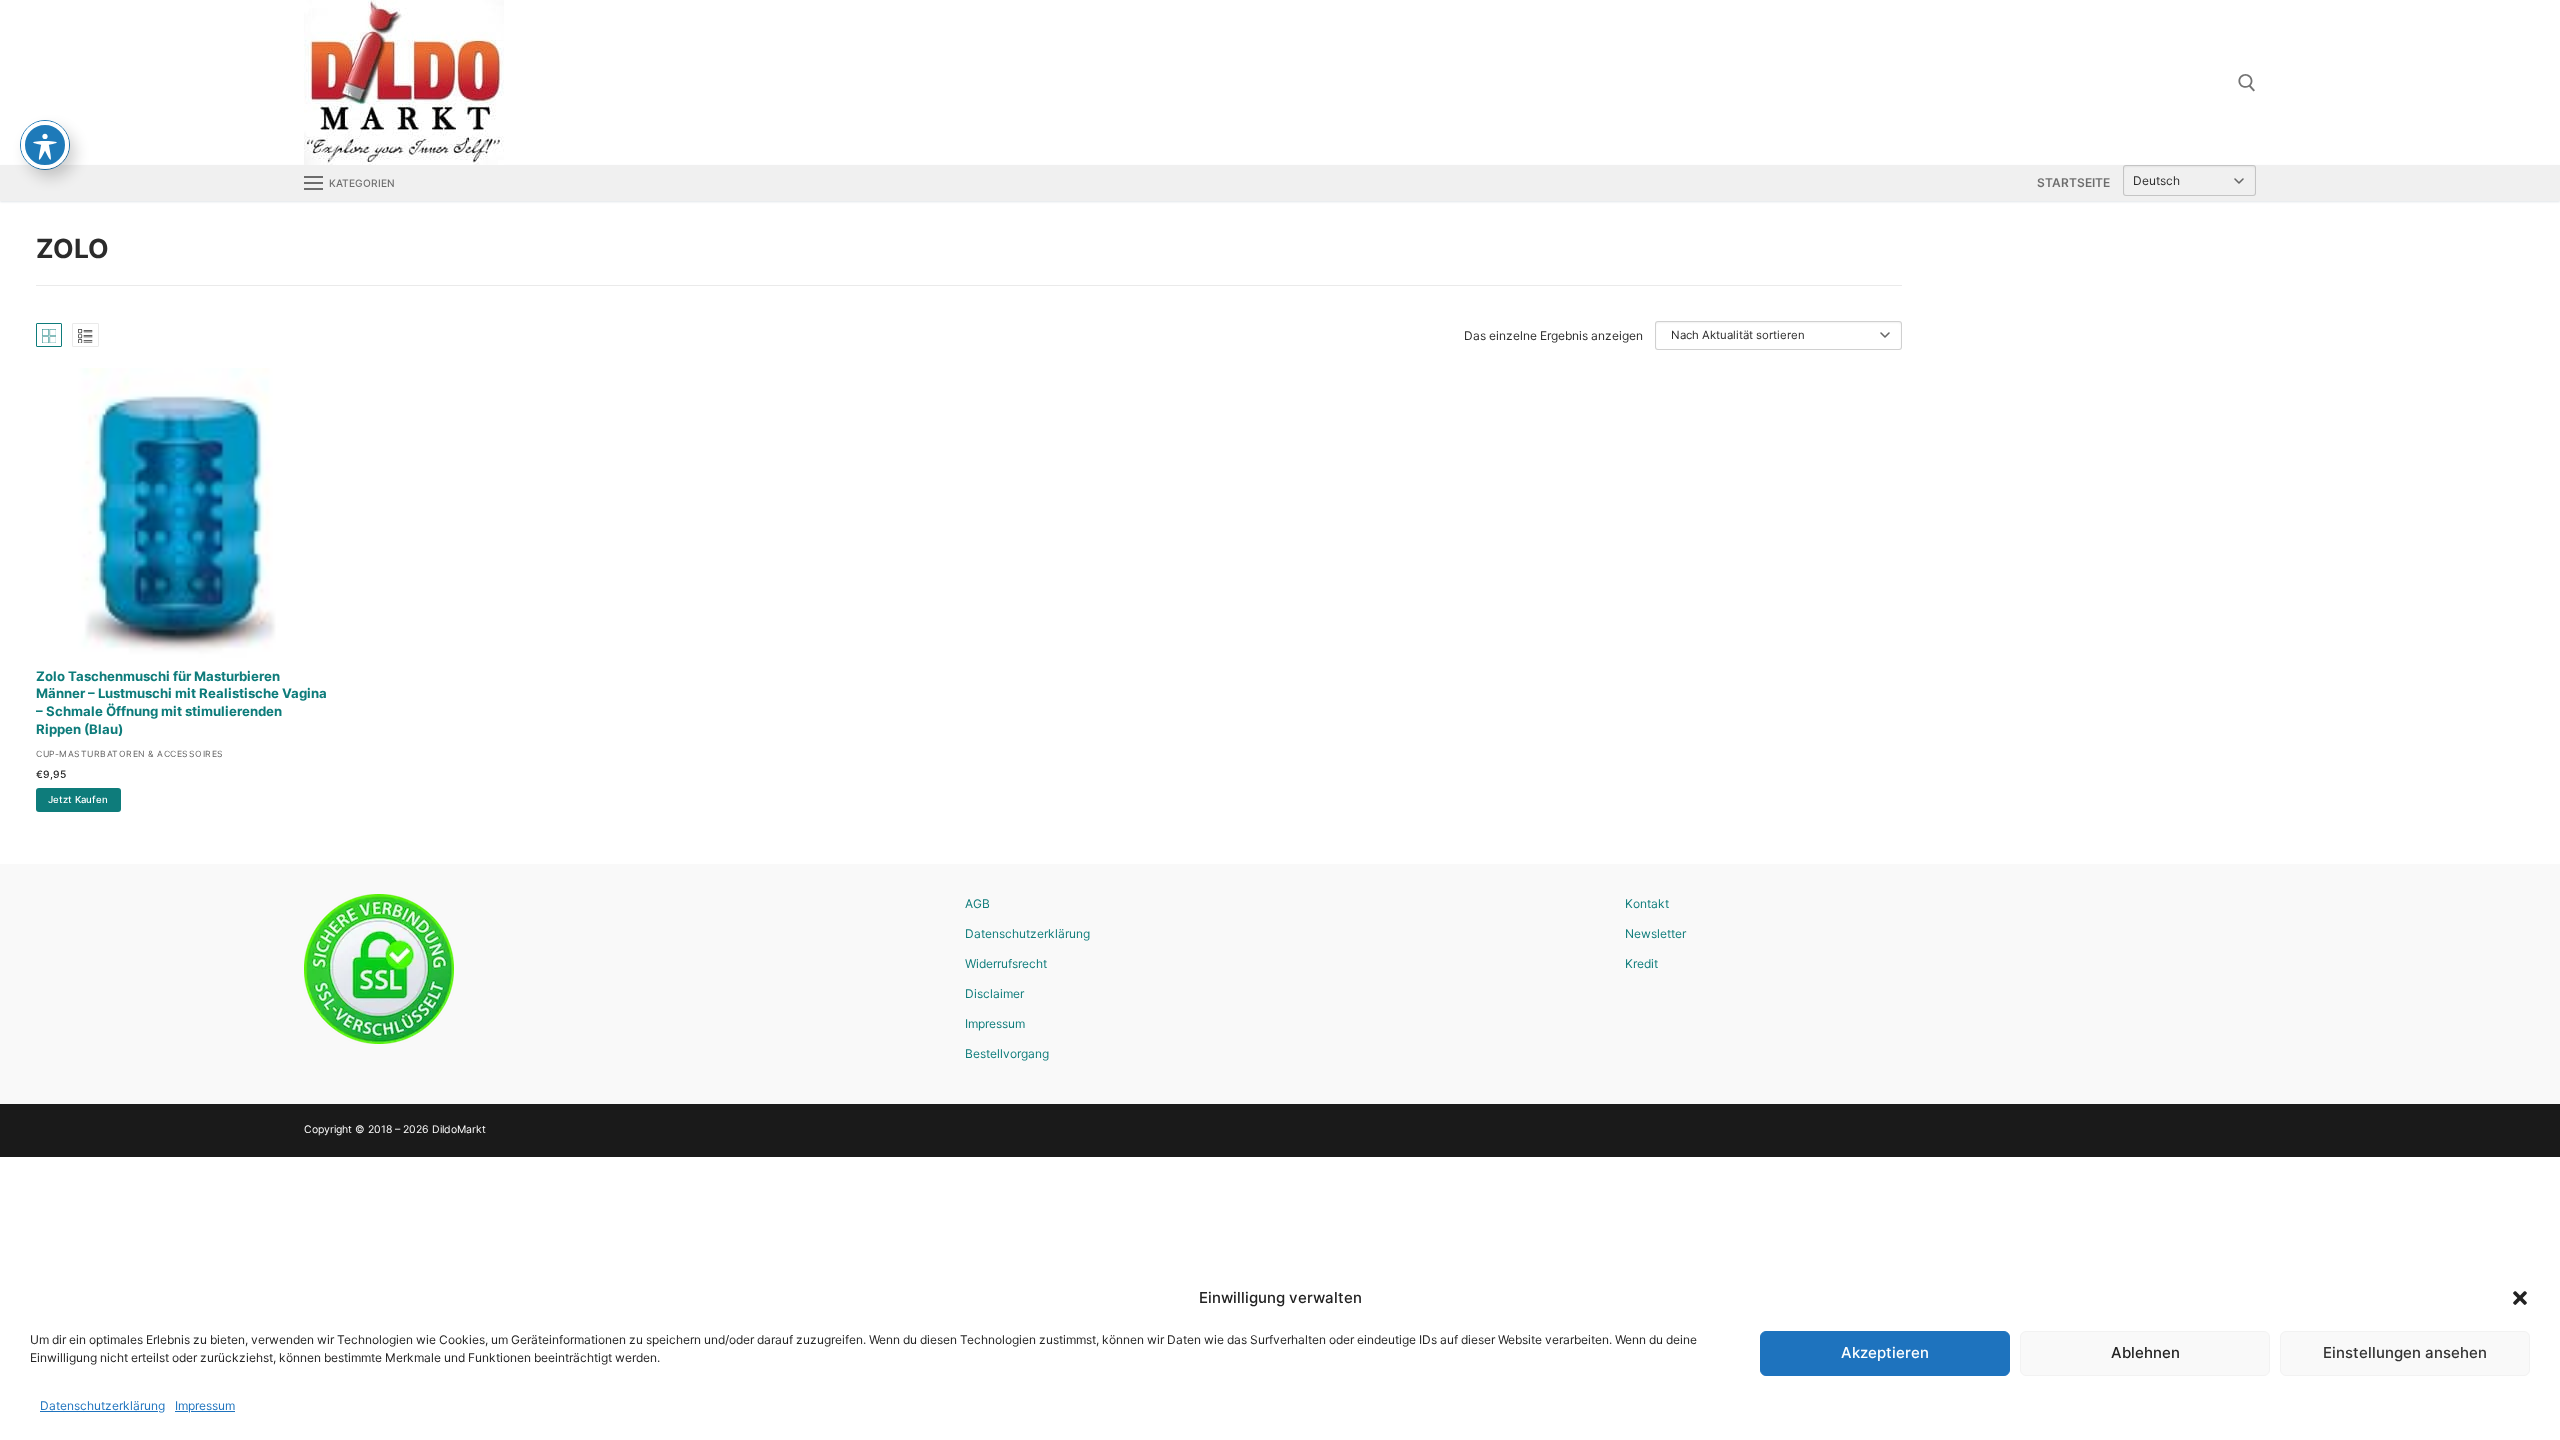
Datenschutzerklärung (102, 1405)
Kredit (1641, 963)
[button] (2520, 1298)
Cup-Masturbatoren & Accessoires (130, 754)
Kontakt (1647, 903)
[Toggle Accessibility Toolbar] (45, 145)
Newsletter (1655, 933)
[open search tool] (2247, 83)
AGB (977, 903)
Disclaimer (994, 993)
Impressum (205, 1405)
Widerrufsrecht (1006, 963)
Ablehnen (2145, 1352)
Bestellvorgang (1007, 1053)
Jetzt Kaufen (78, 799)
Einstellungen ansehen (2405, 1352)
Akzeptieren (1885, 1352)
